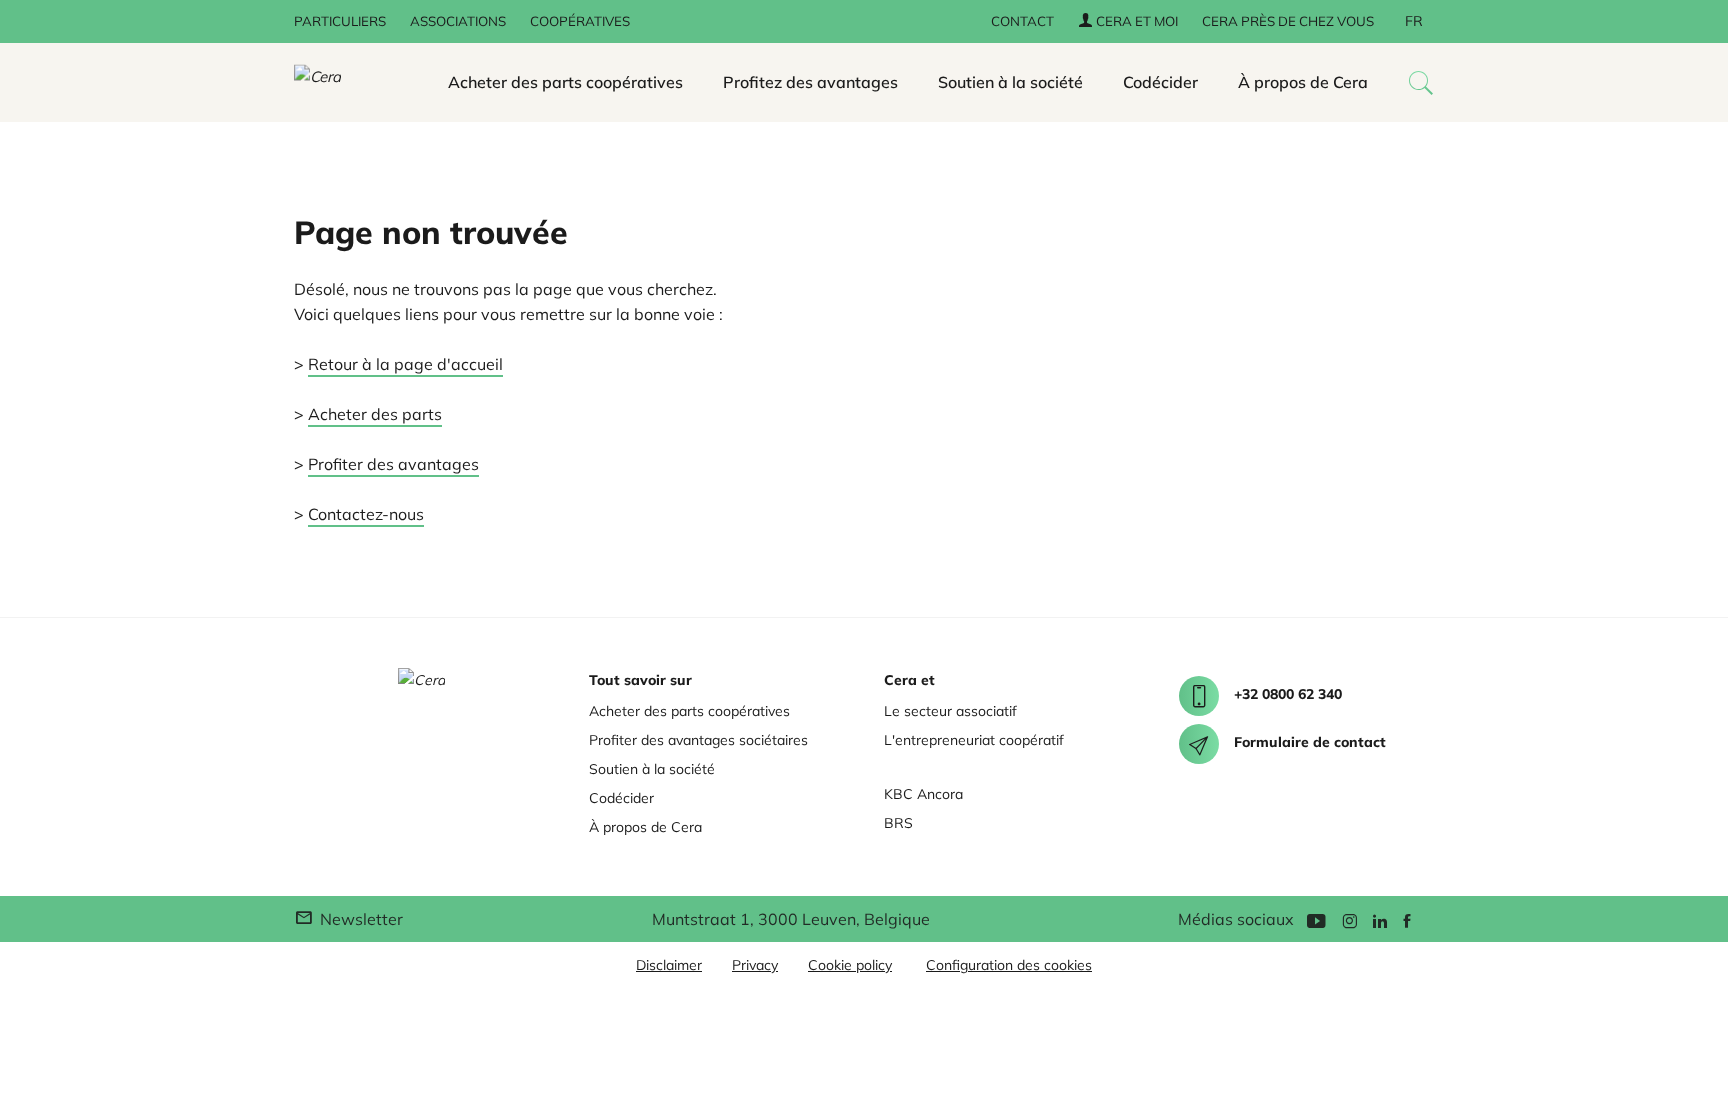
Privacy (755, 965)
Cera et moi (1135, 21)
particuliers (340, 21)
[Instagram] (1349, 919)
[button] (1421, 82)
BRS (898, 823)
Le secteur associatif (950, 711)
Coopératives (580, 21)
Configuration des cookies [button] (1009, 965)
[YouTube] (1316, 919)
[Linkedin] (1380, 919)
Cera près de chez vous (1288, 21)
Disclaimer (669, 965)
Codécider (1160, 82)
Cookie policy (850, 965)
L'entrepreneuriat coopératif (974, 740)
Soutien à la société (1010, 82)
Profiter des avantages (393, 464)
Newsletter (359, 919)
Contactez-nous (366, 514)
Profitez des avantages (810, 82)
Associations (458, 21)
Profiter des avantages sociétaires (698, 740)
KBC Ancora (923, 794)
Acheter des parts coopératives (565, 82)
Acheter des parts (375, 414)
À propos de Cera (1303, 82)
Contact (1022, 21)
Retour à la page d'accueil (405, 364)
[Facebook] (1407, 919)
